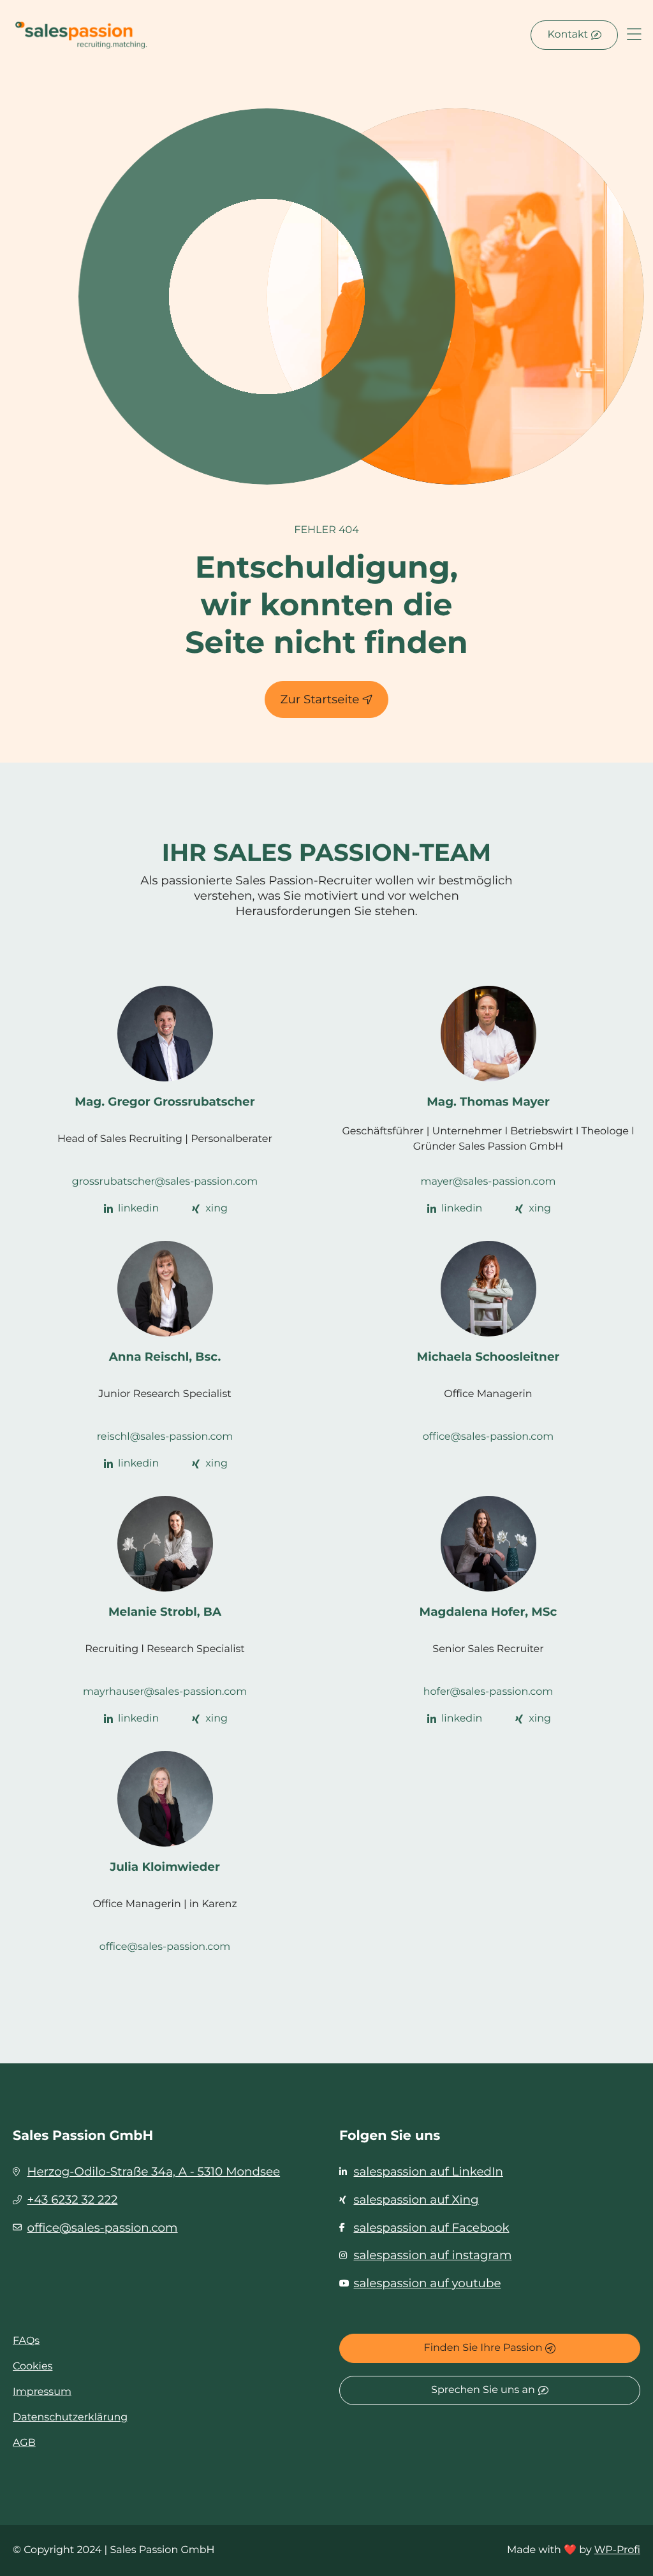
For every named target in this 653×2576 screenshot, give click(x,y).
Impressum (42, 2392)
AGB (24, 2443)
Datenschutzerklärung (70, 2418)
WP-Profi (617, 2550)
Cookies (33, 2367)
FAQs (26, 2341)
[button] (634, 35)
